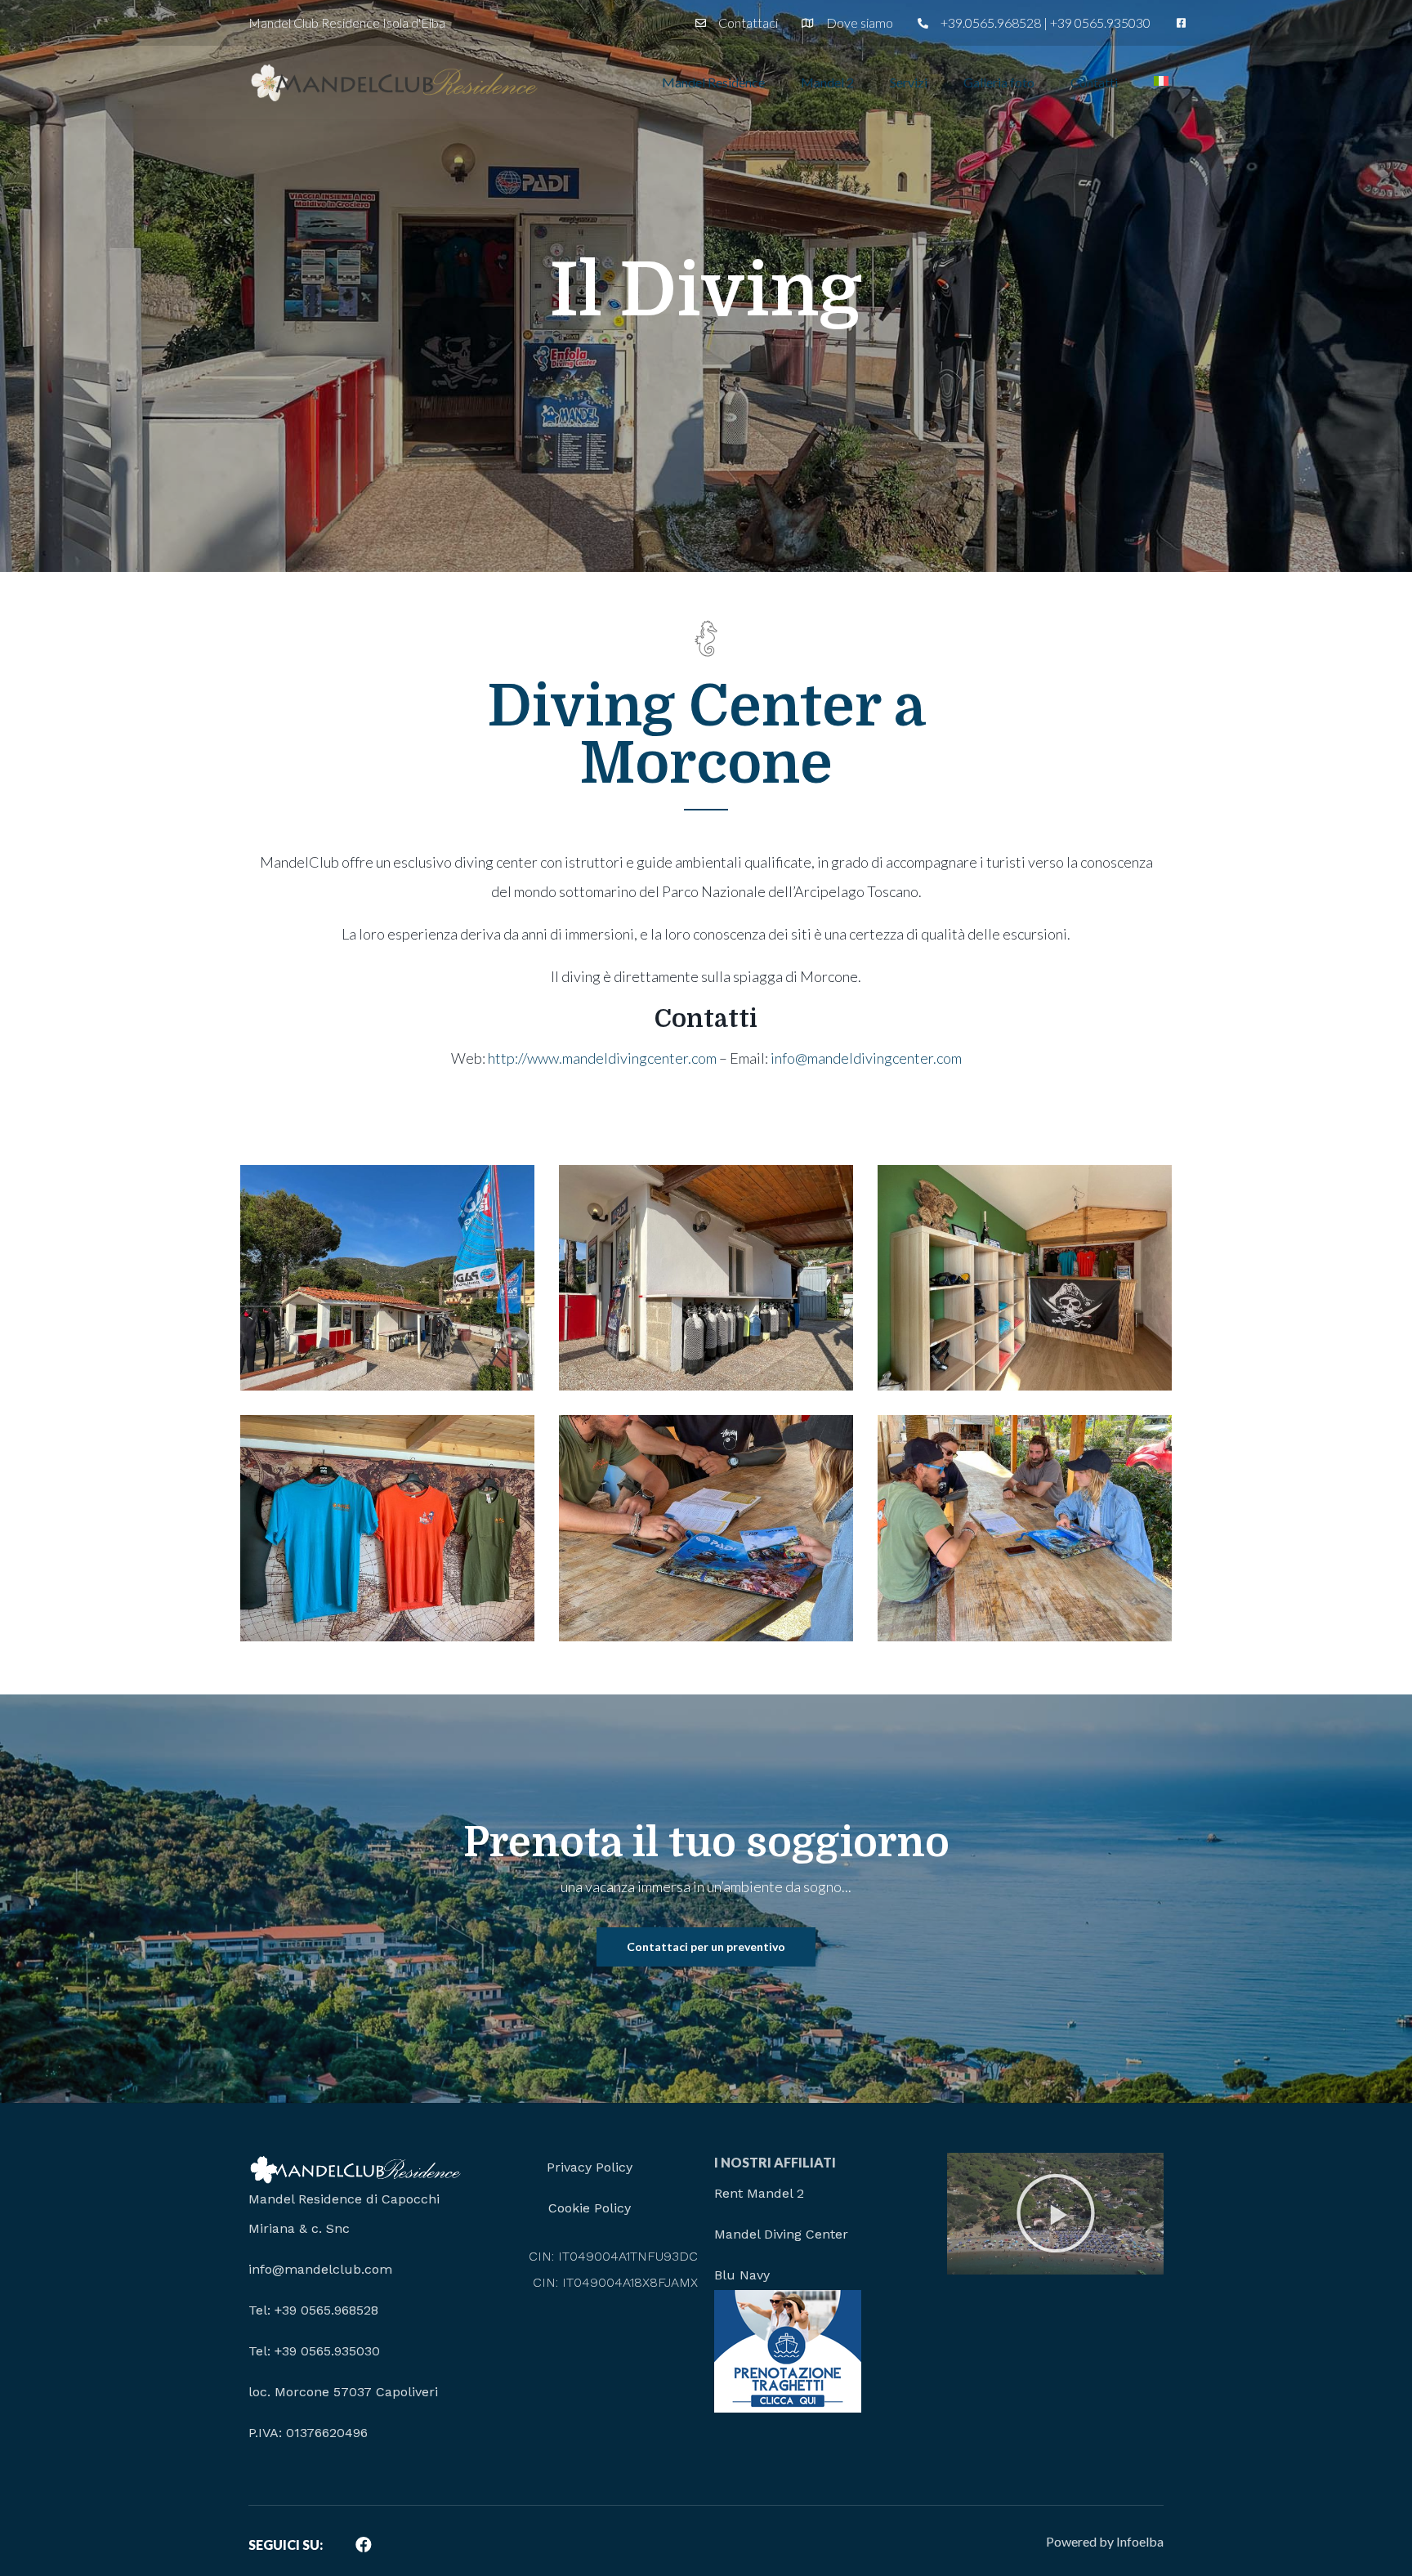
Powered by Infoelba (1105, 2541)
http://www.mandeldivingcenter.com (602, 1058)
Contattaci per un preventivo (706, 1947)
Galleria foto (999, 82)
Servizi (909, 82)
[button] (1056, 2213)
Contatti (1094, 82)
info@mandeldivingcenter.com (866, 1058)
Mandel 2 (827, 82)
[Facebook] (364, 2545)
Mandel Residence (713, 82)
